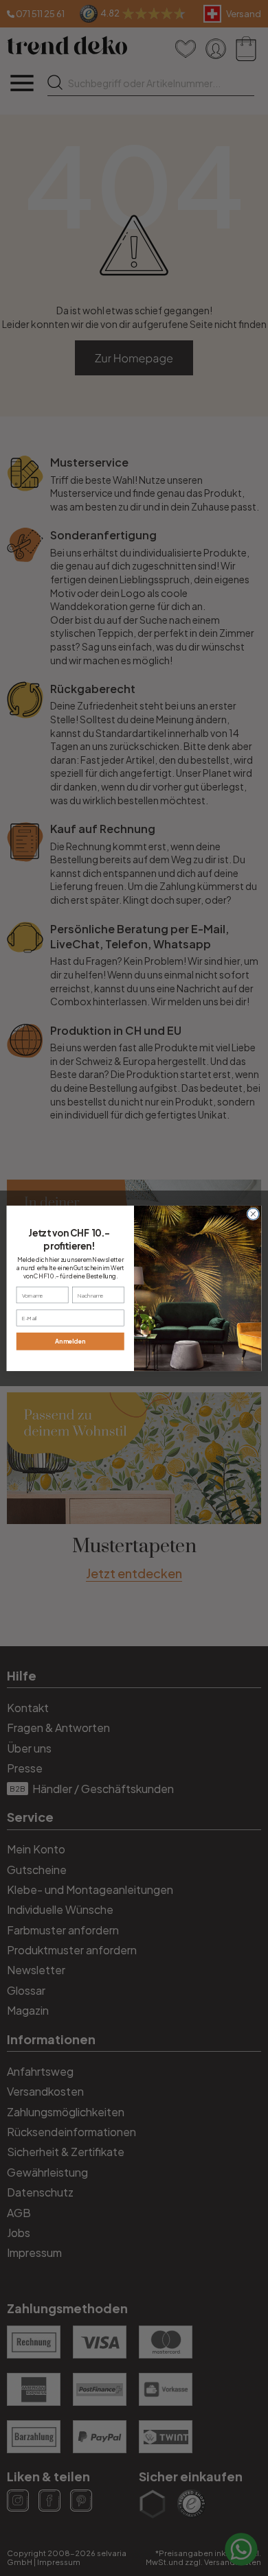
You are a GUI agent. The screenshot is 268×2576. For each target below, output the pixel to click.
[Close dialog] (253, 1214)
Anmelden (70, 1341)
